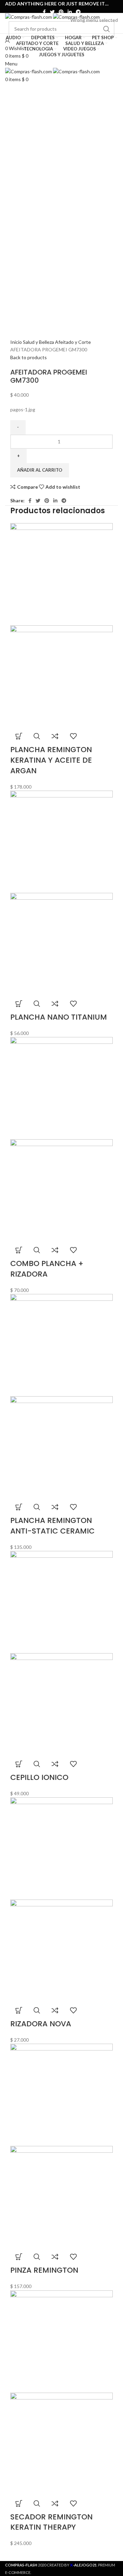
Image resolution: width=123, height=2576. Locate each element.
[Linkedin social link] (70, 12)
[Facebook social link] (44, 12)
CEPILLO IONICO (39, 1777)
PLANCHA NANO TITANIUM (59, 1017)
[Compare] (55, 736)
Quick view (37, 736)
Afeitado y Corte (73, 342)
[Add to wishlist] (73, 736)
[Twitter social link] (52, 12)
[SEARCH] (107, 29)
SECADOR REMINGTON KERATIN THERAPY (51, 2522)
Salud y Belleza (39, 342)
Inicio (17, 342)
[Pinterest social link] (61, 12)
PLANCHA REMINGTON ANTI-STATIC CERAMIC (52, 1526)
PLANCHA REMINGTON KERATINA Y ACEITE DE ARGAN (51, 760)
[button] (19, 736)
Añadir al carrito (40, 470)
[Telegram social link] (78, 12)
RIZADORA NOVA (41, 2024)
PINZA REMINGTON (44, 2270)
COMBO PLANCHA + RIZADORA (47, 1269)
